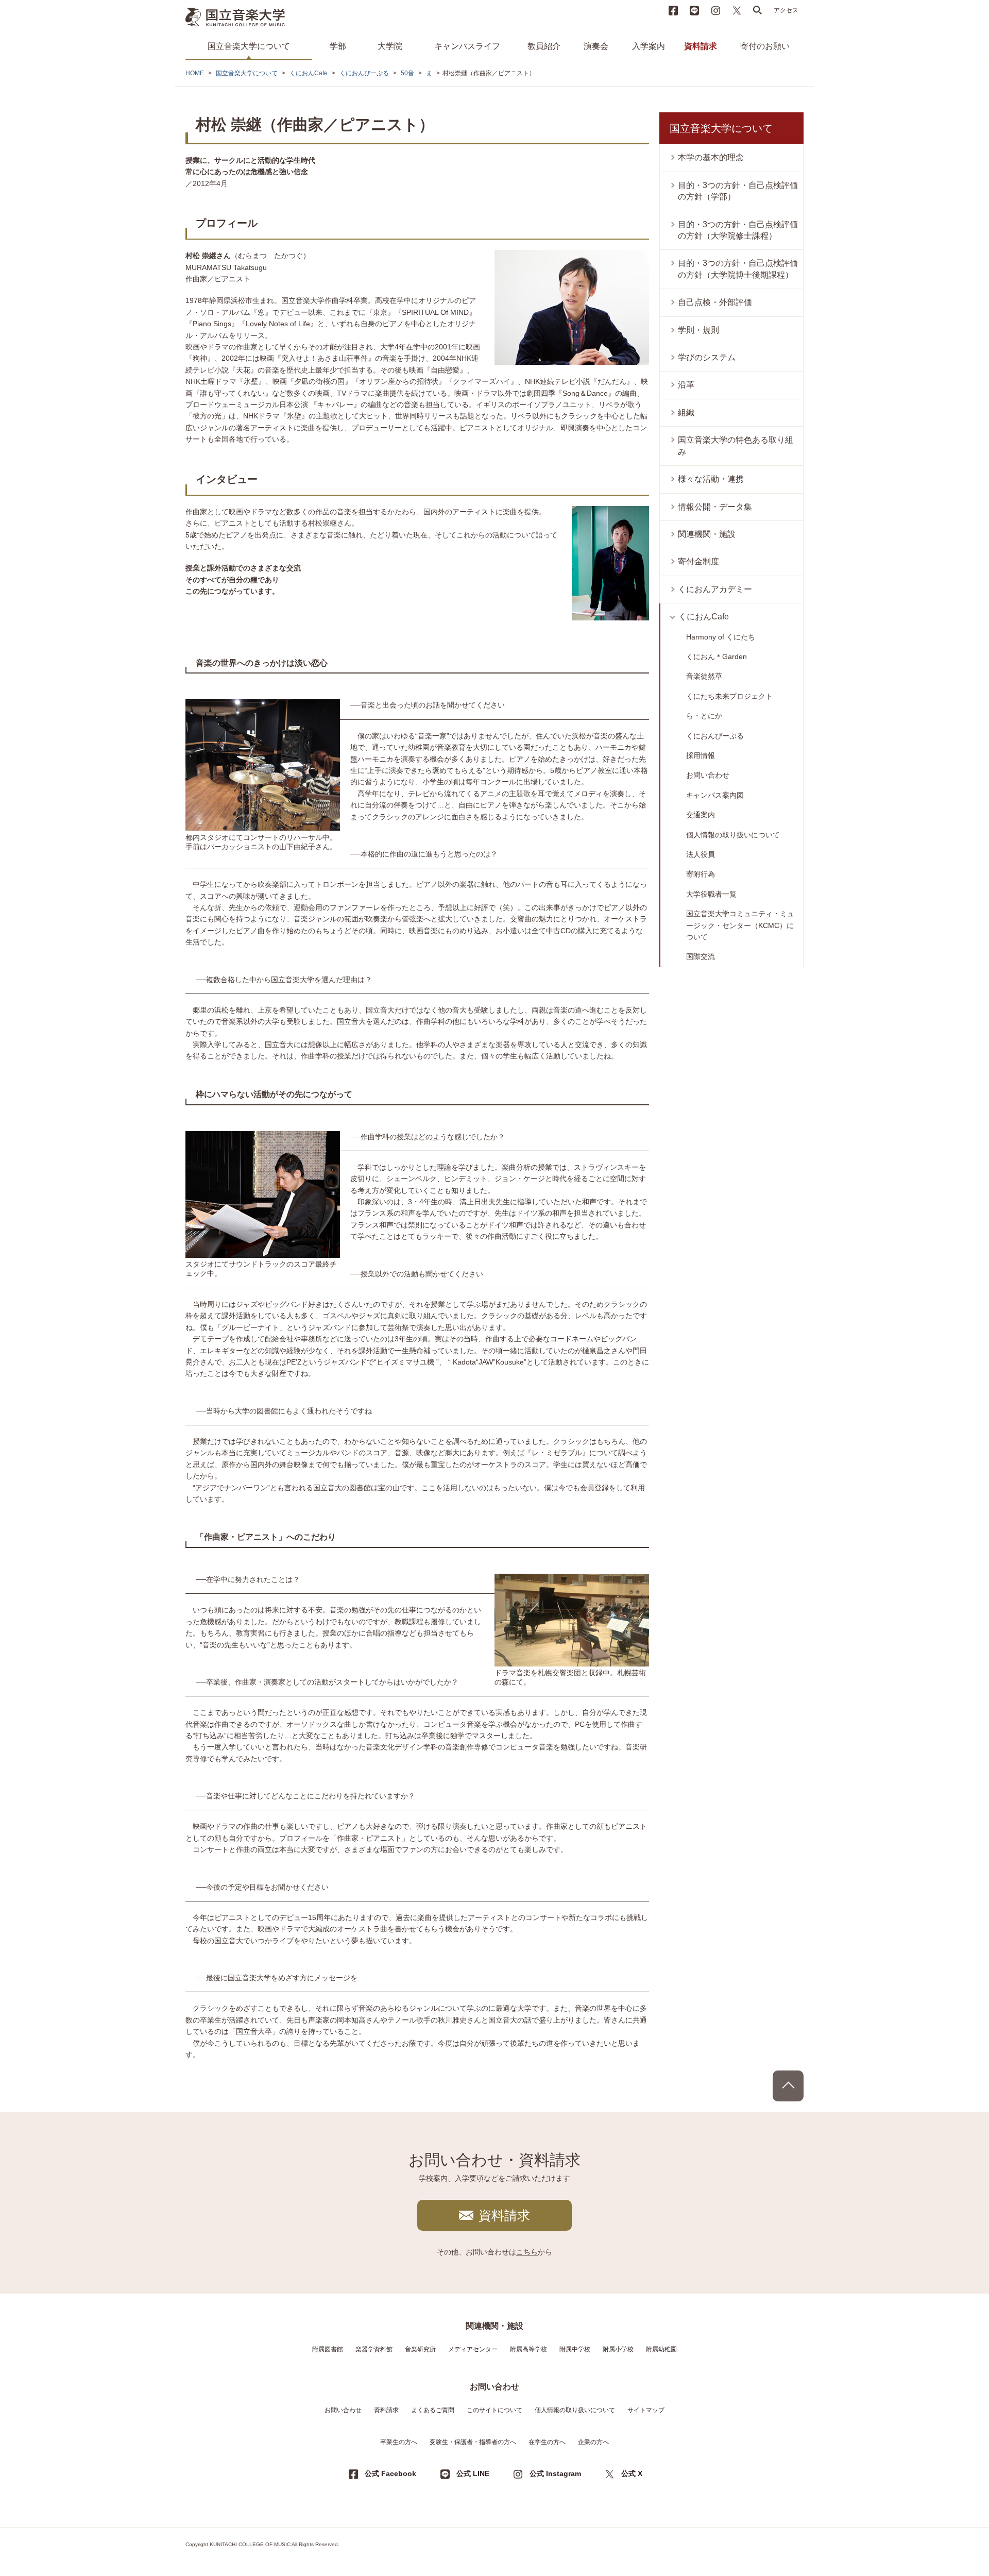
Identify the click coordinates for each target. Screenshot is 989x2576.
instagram (715, 10)
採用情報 (701, 755)
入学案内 (649, 46)
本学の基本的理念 (711, 157)
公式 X (632, 2473)
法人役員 (701, 854)
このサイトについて (494, 2410)
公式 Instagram (555, 2473)
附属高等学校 (528, 2349)
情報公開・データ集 (715, 507)
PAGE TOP (788, 2086)
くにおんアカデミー (715, 589)
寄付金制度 (698, 561)
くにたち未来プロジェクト (729, 696)
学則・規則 (698, 330)
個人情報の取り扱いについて (733, 835)
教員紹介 (544, 46)
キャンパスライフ (467, 46)
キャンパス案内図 (715, 795)
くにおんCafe (309, 73)
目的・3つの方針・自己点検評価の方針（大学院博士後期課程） (738, 269)
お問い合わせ (708, 775)
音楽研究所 (420, 2349)
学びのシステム (707, 357)
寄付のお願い (765, 46)
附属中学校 (575, 2349)
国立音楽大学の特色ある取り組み (736, 445)
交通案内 (701, 815)
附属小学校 (618, 2349)
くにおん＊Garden (717, 656)
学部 (338, 46)
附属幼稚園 (661, 2349)
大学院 (390, 46)
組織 (686, 413)
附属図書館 (328, 2349)
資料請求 (701, 46)
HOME (195, 73)
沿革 (686, 385)
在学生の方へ (547, 2442)
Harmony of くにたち (721, 637)
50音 (407, 73)
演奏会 (596, 46)
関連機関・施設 (707, 534)
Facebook (673, 10)
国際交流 (701, 956)
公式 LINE (473, 2473)
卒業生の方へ (399, 2442)
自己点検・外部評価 (715, 302)
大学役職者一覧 (711, 894)
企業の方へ (593, 2442)
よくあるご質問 (433, 2410)
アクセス (786, 10)
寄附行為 (701, 874)
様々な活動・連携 (711, 479)
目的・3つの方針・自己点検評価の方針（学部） (738, 191)
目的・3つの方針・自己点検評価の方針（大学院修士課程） (738, 230)
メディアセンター (473, 2349)
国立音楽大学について (249, 46)
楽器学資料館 (374, 2349)
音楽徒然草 (704, 676)
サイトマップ (646, 2410)
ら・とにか (704, 716)
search (758, 10)
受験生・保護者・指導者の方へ (473, 2442)
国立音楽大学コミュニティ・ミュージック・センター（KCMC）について (740, 925)
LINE (694, 10)
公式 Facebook (390, 2473)
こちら (527, 2252)
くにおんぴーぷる (364, 73)
